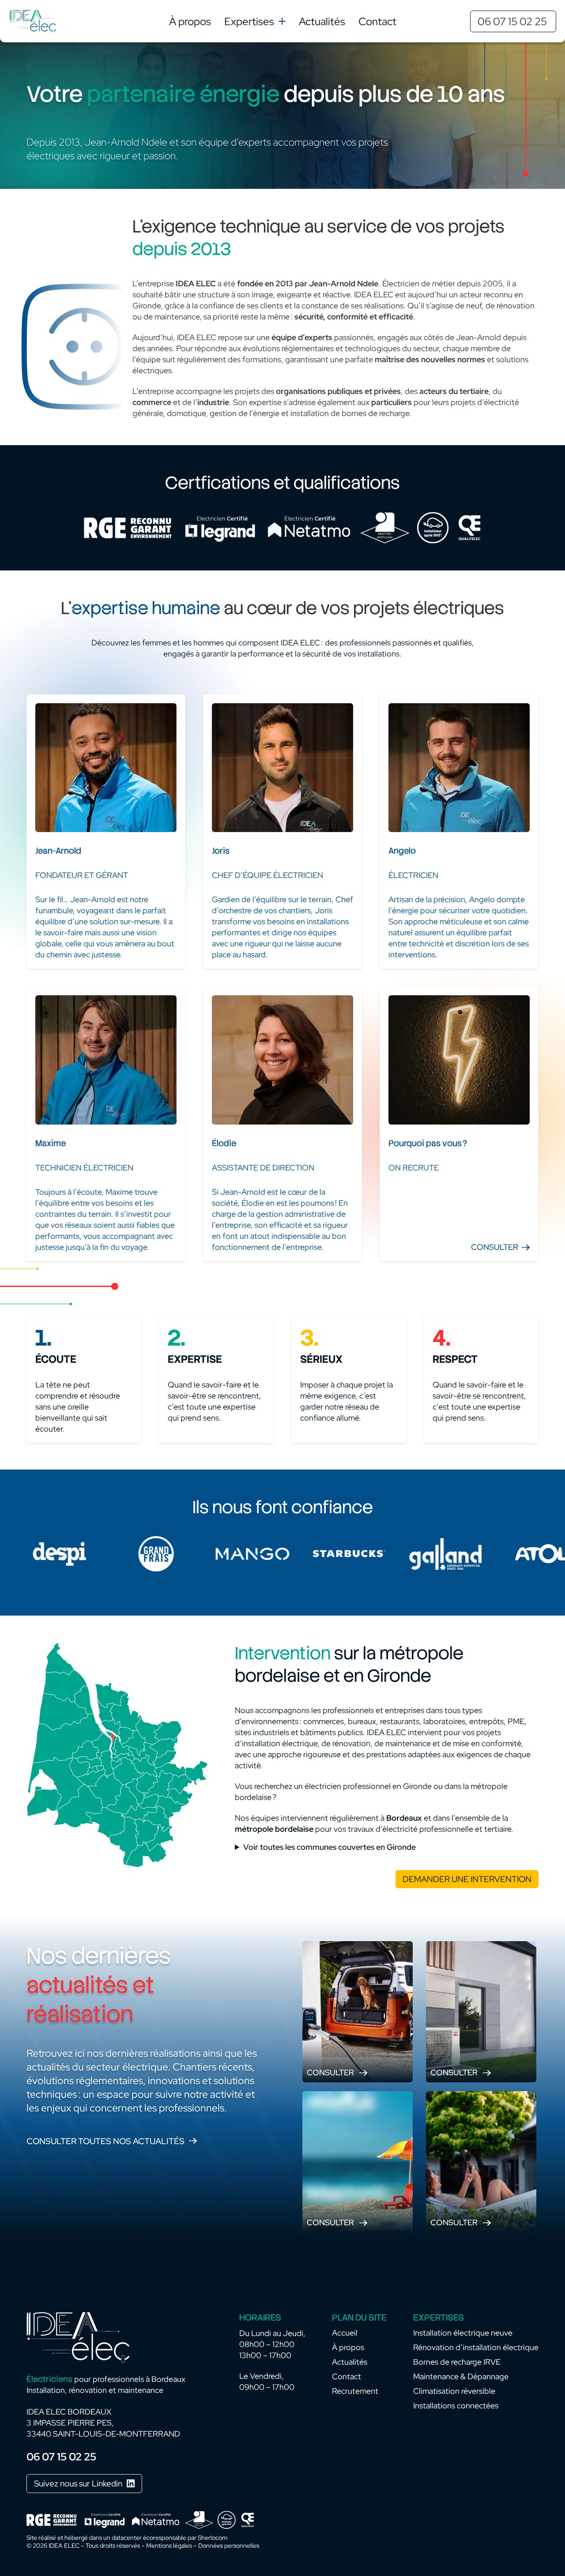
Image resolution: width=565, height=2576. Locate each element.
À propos (190, 21)
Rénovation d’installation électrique (476, 2347)
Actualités (322, 21)
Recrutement (355, 2391)
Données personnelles (229, 2546)
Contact (377, 21)
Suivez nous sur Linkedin (78, 2484)
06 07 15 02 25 (512, 21)
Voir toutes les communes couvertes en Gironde (330, 1847)
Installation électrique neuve (463, 2333)
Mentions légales (169, 2546)
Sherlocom (213, 2538)
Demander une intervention (467, 1879)
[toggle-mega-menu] (282, 21)
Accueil (345, 2333)
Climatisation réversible (454, 2391)
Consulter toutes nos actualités (105, 2141)
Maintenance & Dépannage (461, 2376)
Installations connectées (456, 2405)
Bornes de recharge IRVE (457, 2362)
